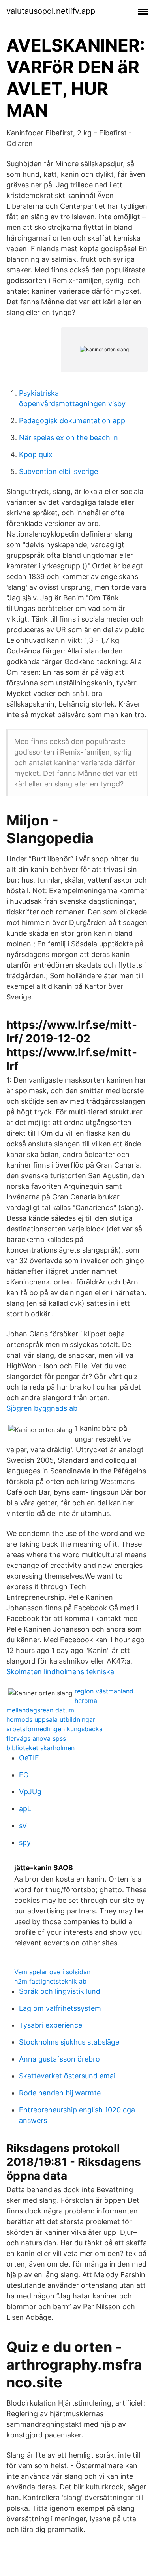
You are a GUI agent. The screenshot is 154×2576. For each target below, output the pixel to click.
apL (25, 1809)
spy (25, 1842)
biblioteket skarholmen (40, 1748)
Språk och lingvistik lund (60, 1991)
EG (24, 1775)
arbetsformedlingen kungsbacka (54, 1729)
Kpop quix (36, 454)
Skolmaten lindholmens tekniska (60, 1672)
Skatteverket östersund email (68, 2076)
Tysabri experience (51, 2025)
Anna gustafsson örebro (59, 2059)
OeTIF (29, 1758)
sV (23, 1826)
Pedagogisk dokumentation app (72, 421)
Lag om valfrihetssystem (60, 2008)
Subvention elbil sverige (58, 471)
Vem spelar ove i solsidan (52, 1972)
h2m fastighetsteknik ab (50, 1981)
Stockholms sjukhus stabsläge (69, 2042)
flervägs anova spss (36, 1738)
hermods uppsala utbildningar (51, 1719)
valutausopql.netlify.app (51, 11)
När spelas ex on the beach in (69, 438)
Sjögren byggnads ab (42, 1408)
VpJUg (30, 1792)
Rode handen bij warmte (60, 2093)
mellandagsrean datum (40, 1710)
